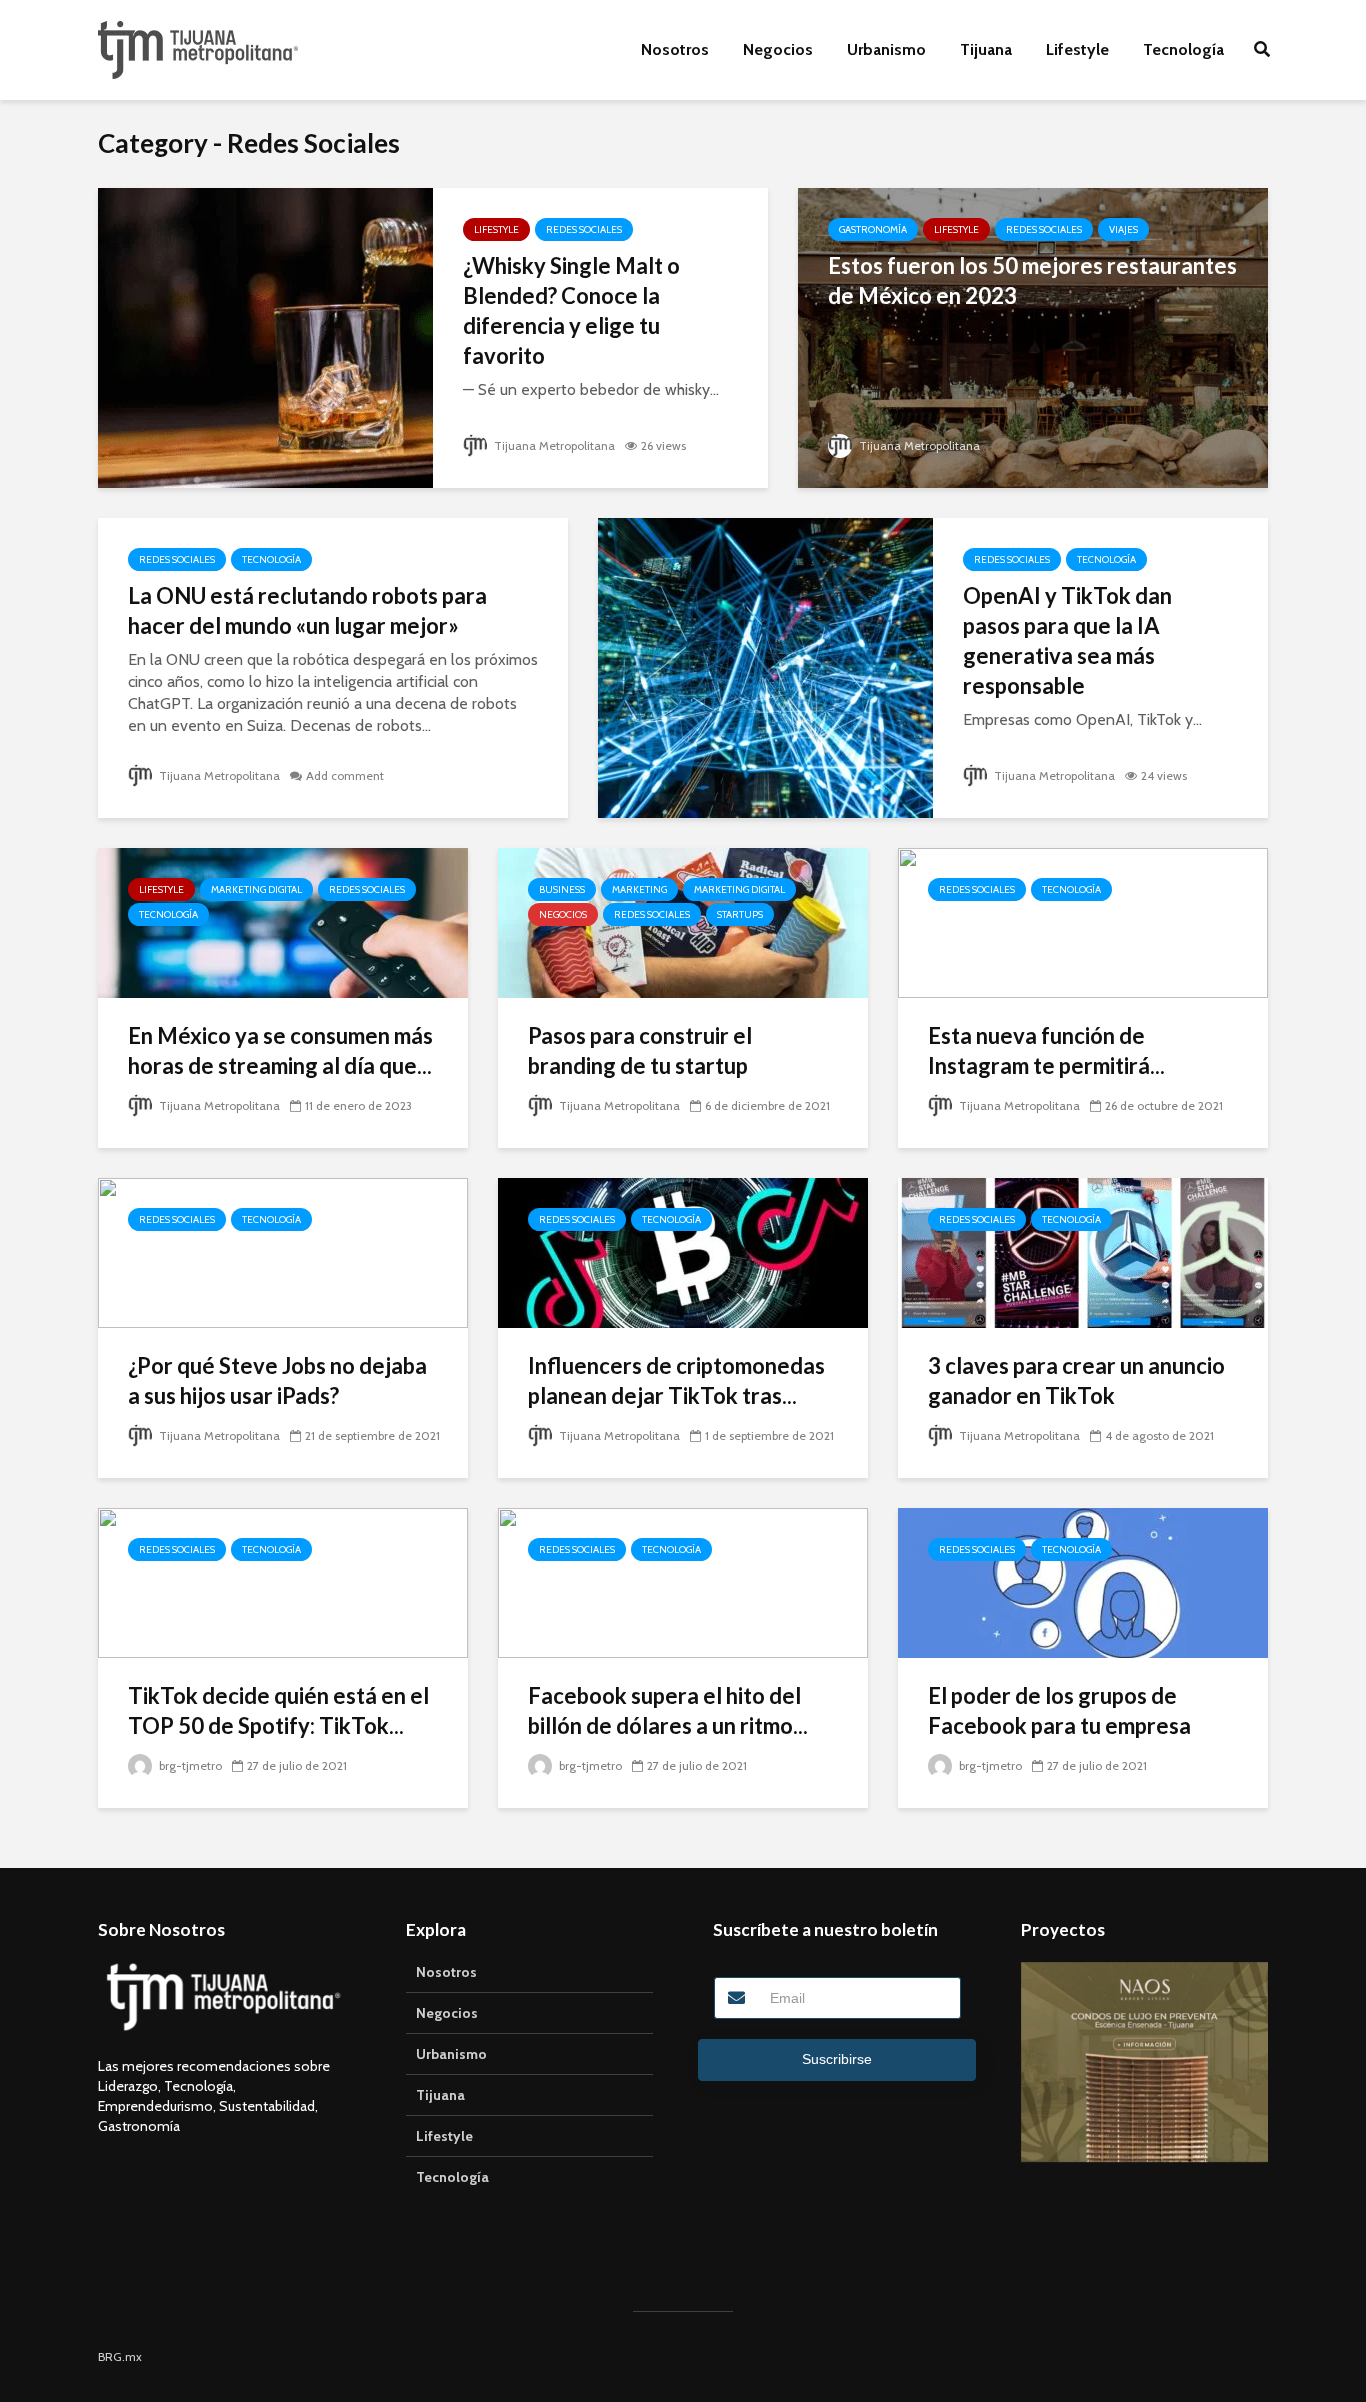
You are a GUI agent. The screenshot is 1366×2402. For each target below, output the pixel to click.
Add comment (345, 775)
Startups (740, 914)
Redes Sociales (584, 229)
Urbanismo (886, 49)
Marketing (639, 889)
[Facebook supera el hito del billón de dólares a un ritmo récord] (683, 1581)
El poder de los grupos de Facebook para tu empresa (1059, 1710)
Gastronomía (873, 229)
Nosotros (675, 49)
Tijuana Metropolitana (553, 445)
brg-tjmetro (189, 1765)
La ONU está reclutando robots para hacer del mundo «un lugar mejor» (307, 610)
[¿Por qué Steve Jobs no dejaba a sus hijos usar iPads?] (283, 1251)
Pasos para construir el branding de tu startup (640, 1050)
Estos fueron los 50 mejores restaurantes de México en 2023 (1032, 280)
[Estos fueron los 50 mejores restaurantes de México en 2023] (1033, 336)
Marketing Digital (256, 889)
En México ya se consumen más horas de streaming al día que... (280, 1050)
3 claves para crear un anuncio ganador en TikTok (1076, 1380)
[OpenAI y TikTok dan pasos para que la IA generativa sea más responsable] (765, 666)
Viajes (1123, 229)
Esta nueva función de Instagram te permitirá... (1046, 1050)
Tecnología (1183, 49)
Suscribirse (837, 2059)
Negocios (778, 49)
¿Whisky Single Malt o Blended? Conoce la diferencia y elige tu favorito (571, 310)
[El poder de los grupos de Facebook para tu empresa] (1083, 1581)
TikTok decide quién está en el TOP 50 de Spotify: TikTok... (278, 1710)
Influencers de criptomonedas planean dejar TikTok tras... (676, 1380)
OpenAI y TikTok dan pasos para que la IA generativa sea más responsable (1067, 640)
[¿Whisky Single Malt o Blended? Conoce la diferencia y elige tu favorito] (265, 336)
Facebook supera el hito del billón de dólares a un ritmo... (668, 1710)
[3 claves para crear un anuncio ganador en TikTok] (1083, 1251)
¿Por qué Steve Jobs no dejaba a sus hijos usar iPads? (277, 1380)
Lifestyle (1077, 49)
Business (562, 889)
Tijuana (986, 49)
